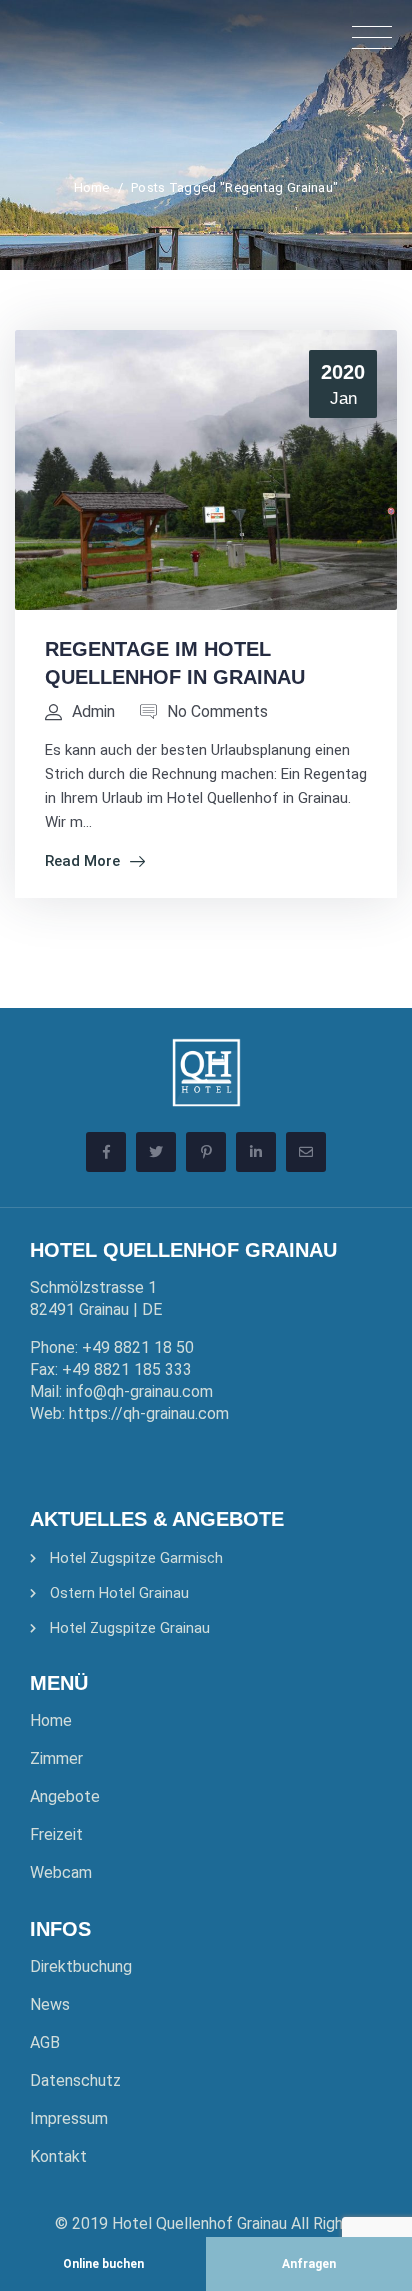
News (50, 2004)
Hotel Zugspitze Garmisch (136, 1558)
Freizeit (56, 1834)
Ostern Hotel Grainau (119, 1593)
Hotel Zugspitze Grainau (130, 1628)
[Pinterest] (206, 1152)
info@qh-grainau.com (139, 1391)
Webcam (61, 1872)
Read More (82, 861)
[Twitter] (156, 1152)
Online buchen (103, 2263)
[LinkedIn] (256, 1152)
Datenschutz (75, 2080)
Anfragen (309, 2263)
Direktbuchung (81, 1966)
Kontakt (58, 2156)
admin (93, 711)
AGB (45, 2042)
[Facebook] (106, 1152)
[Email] (306, 1152)
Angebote (65, 1796)
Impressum (69, 2118)
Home (92, 187)
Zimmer (56, 1758)
